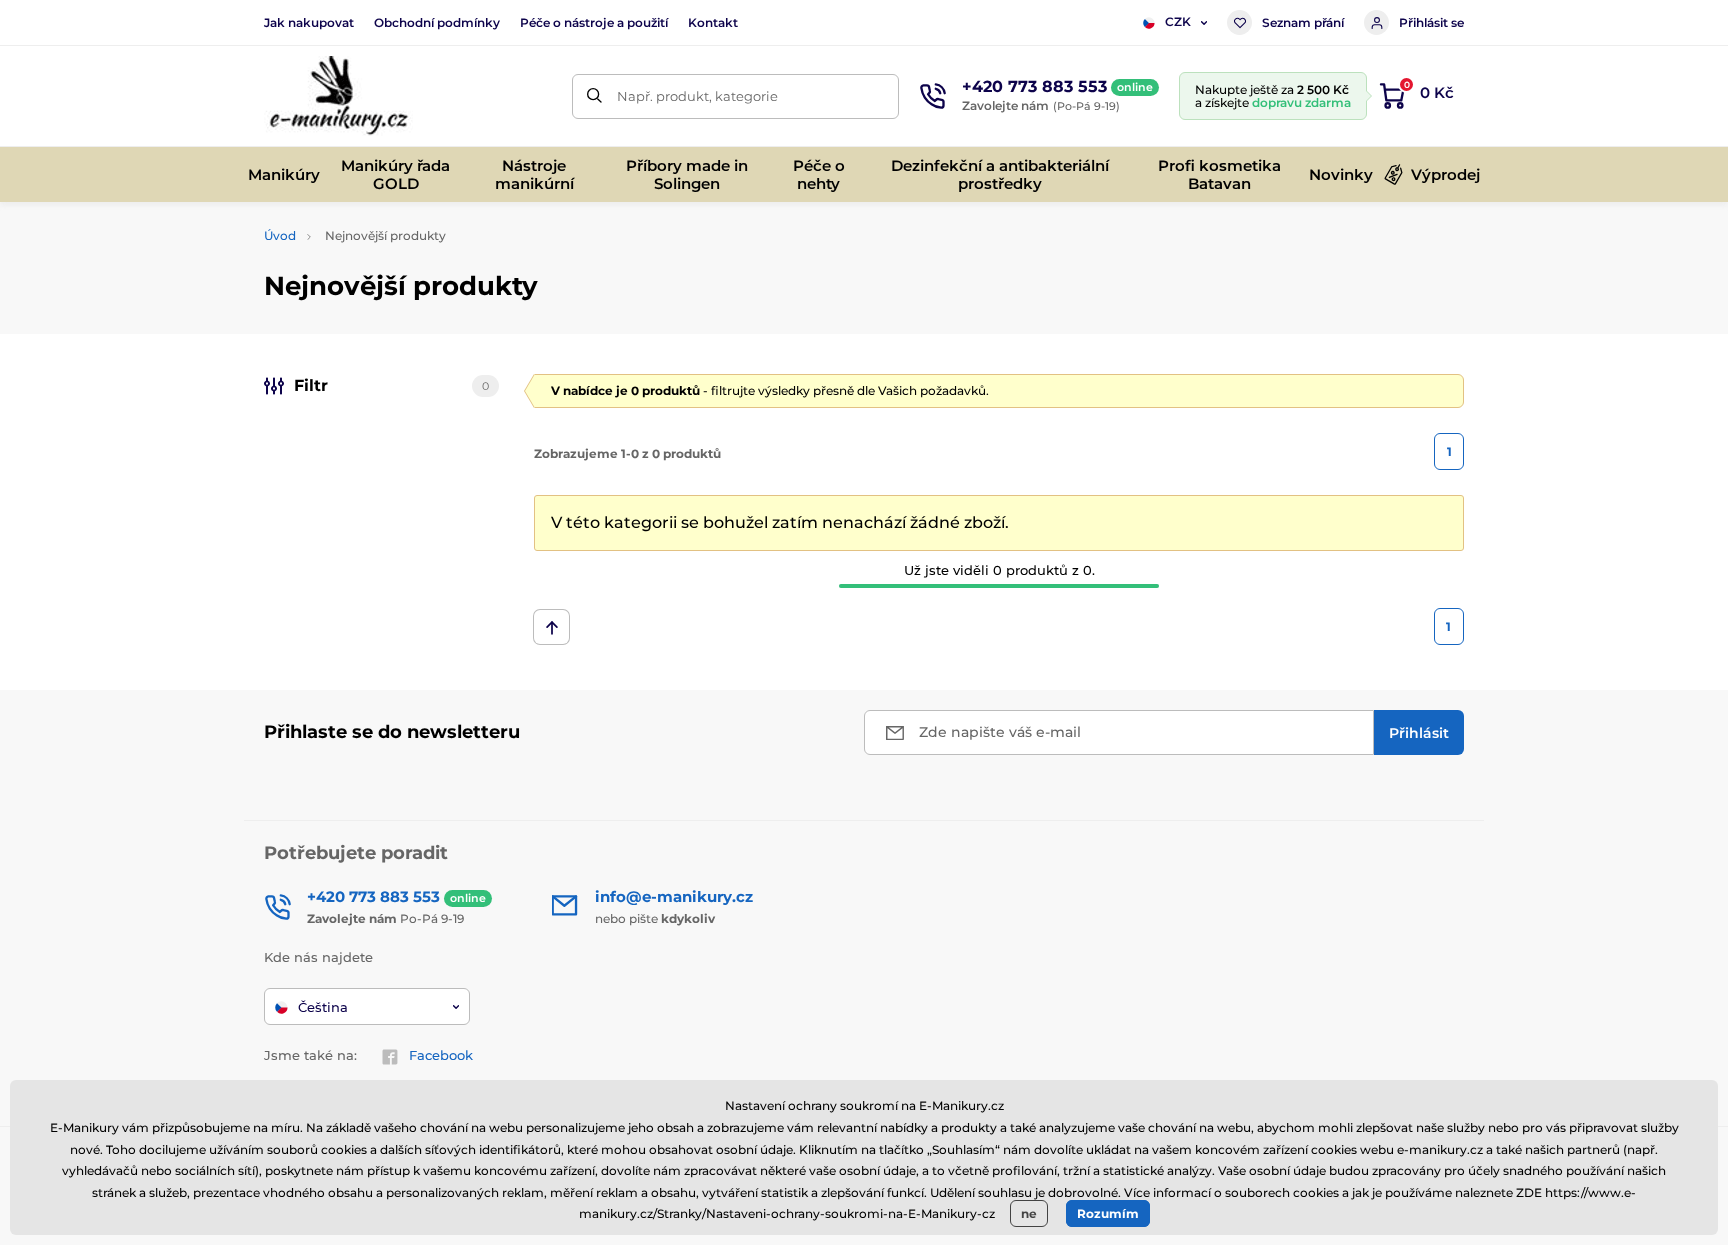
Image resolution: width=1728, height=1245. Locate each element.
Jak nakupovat (309, 22)
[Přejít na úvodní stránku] (338, 96)
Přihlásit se (1431, 22)
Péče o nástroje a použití (594, 22)
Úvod (280, 235)
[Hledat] (594, 96)
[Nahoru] (551, 627)
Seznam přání (1303, 22)
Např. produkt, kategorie (697, 96)
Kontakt (713, 22)
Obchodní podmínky (437, 22)
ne (1029, 1213)
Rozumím (1108, 1213)
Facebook (441, 1055)
